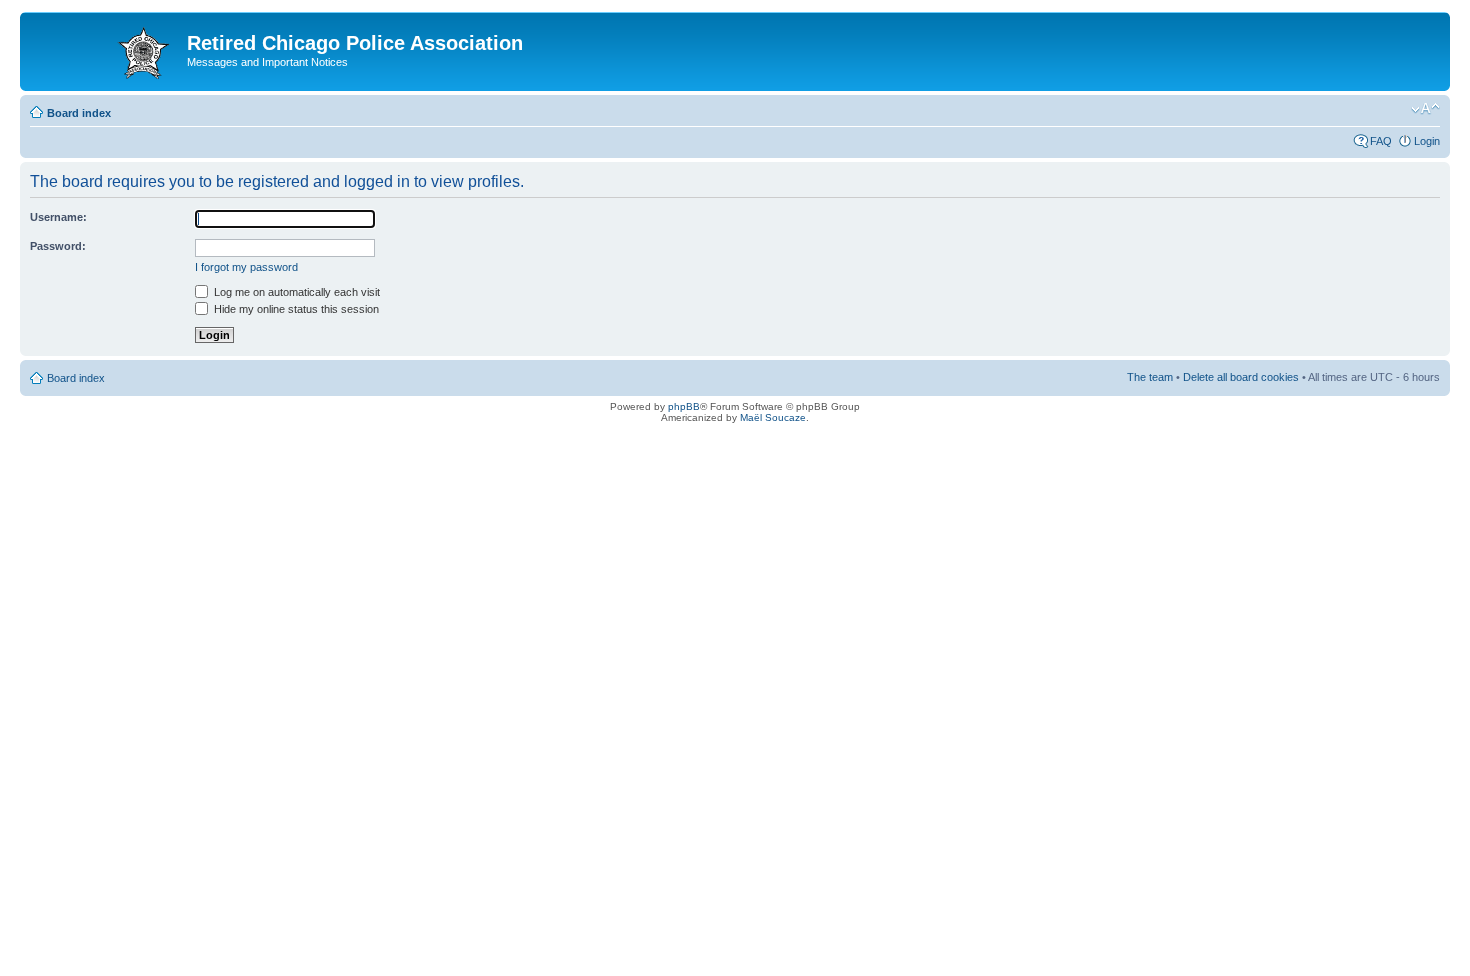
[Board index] (106, 49)
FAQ (1381, 141)
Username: (58, 217)
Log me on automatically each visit (295, 292)
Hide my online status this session (295, 309)
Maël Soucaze (773, 417)
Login (1427, 141)
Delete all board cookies (1241, 377)
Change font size (1425, 109)
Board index (79, 113)
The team (1150, 377)
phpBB (684, 406)
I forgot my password (246, 267)
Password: (58, 246)
